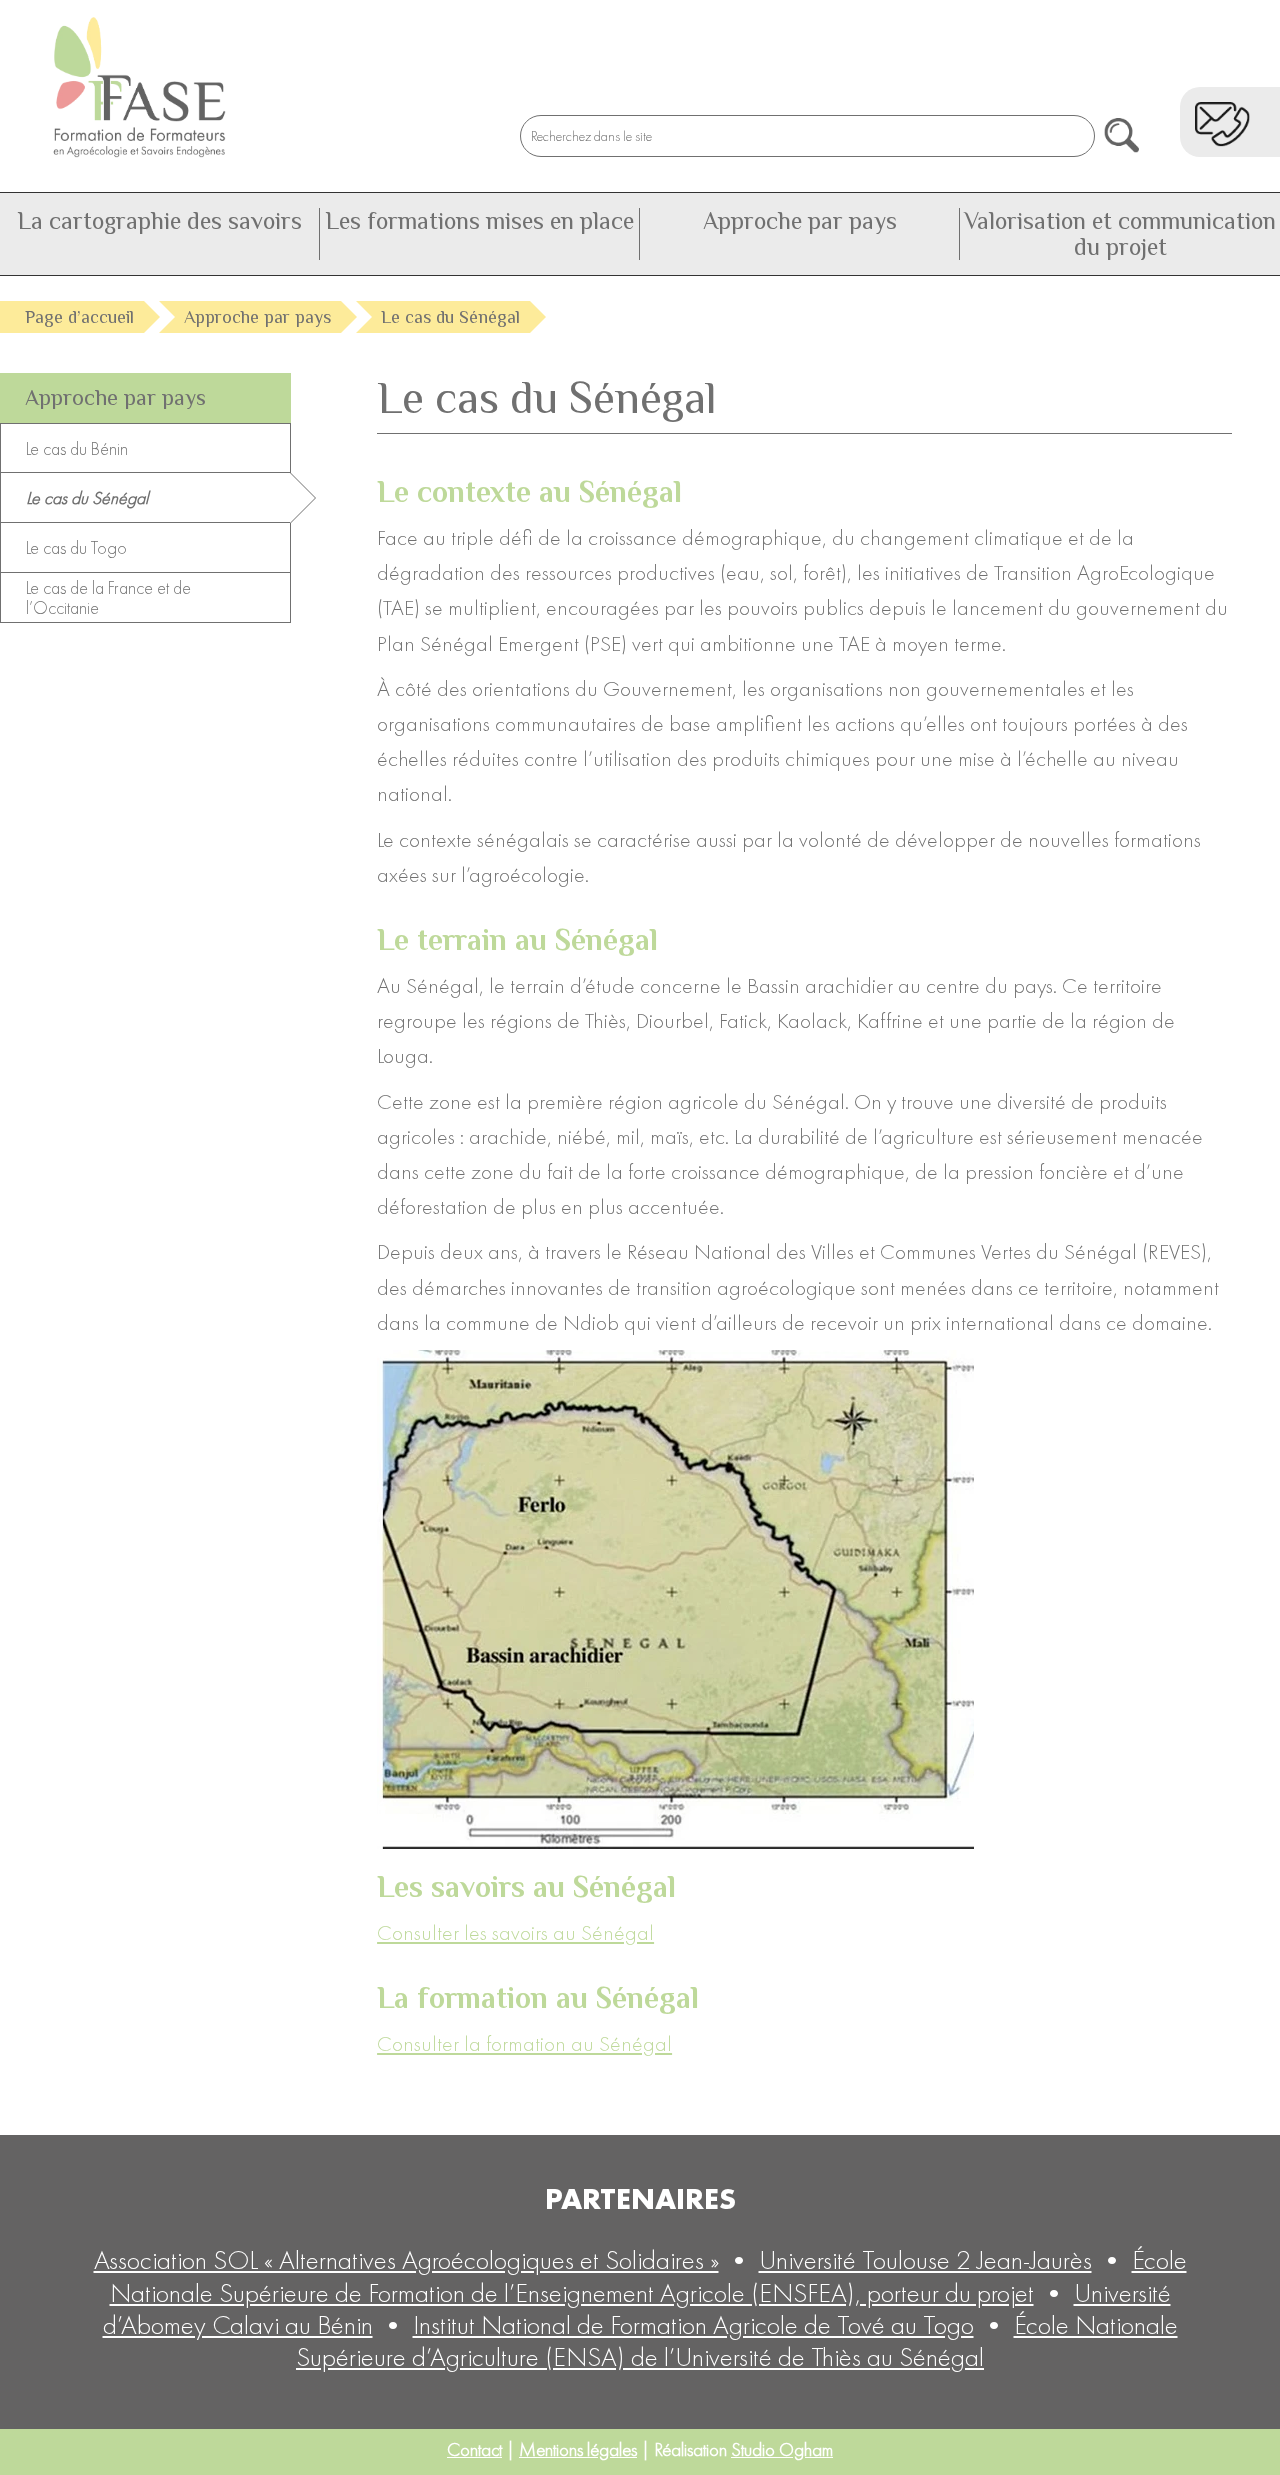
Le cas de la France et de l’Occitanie (108, 597)
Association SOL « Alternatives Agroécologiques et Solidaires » (406, 2259)
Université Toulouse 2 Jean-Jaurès (925, 2259)
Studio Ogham (782, 2449)
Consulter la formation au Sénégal (524, 2043)
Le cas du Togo (76, 547)
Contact (474, 2449)
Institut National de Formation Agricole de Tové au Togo (693, 2324)
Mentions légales (578, 2449)
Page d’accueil (79, 317)
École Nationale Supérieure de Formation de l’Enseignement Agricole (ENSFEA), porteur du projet (648, 2275)
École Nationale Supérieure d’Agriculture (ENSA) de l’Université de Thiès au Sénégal (737, 2340)
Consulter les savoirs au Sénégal (515, 1932)
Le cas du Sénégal (87, 497)
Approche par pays (257, 317)
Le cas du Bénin (77, 448)
